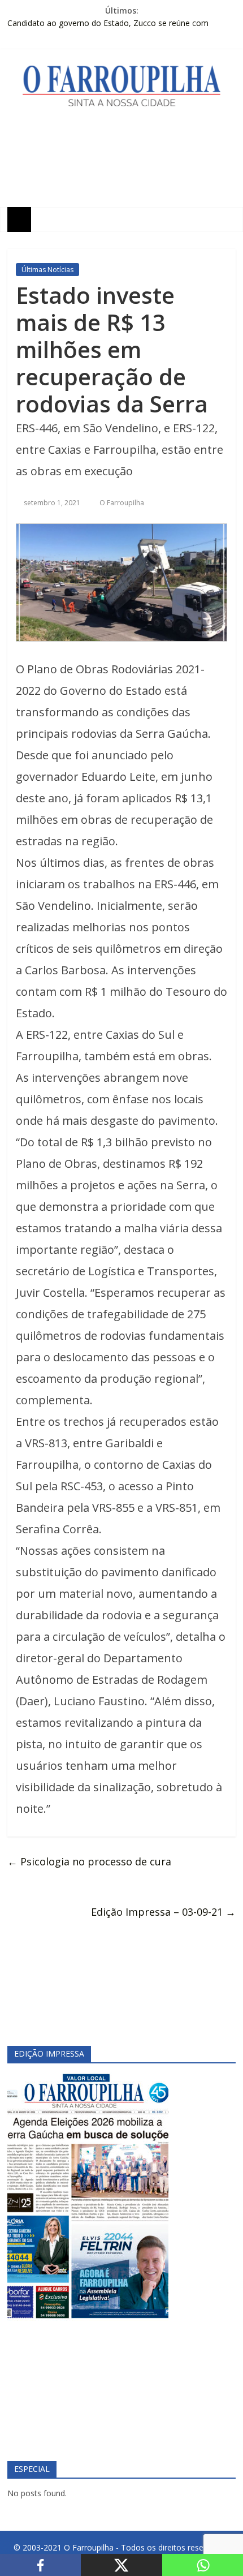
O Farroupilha (122, 503)
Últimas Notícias (47, 270)
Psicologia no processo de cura (89, 1861)
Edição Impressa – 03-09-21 (163, 1912)
